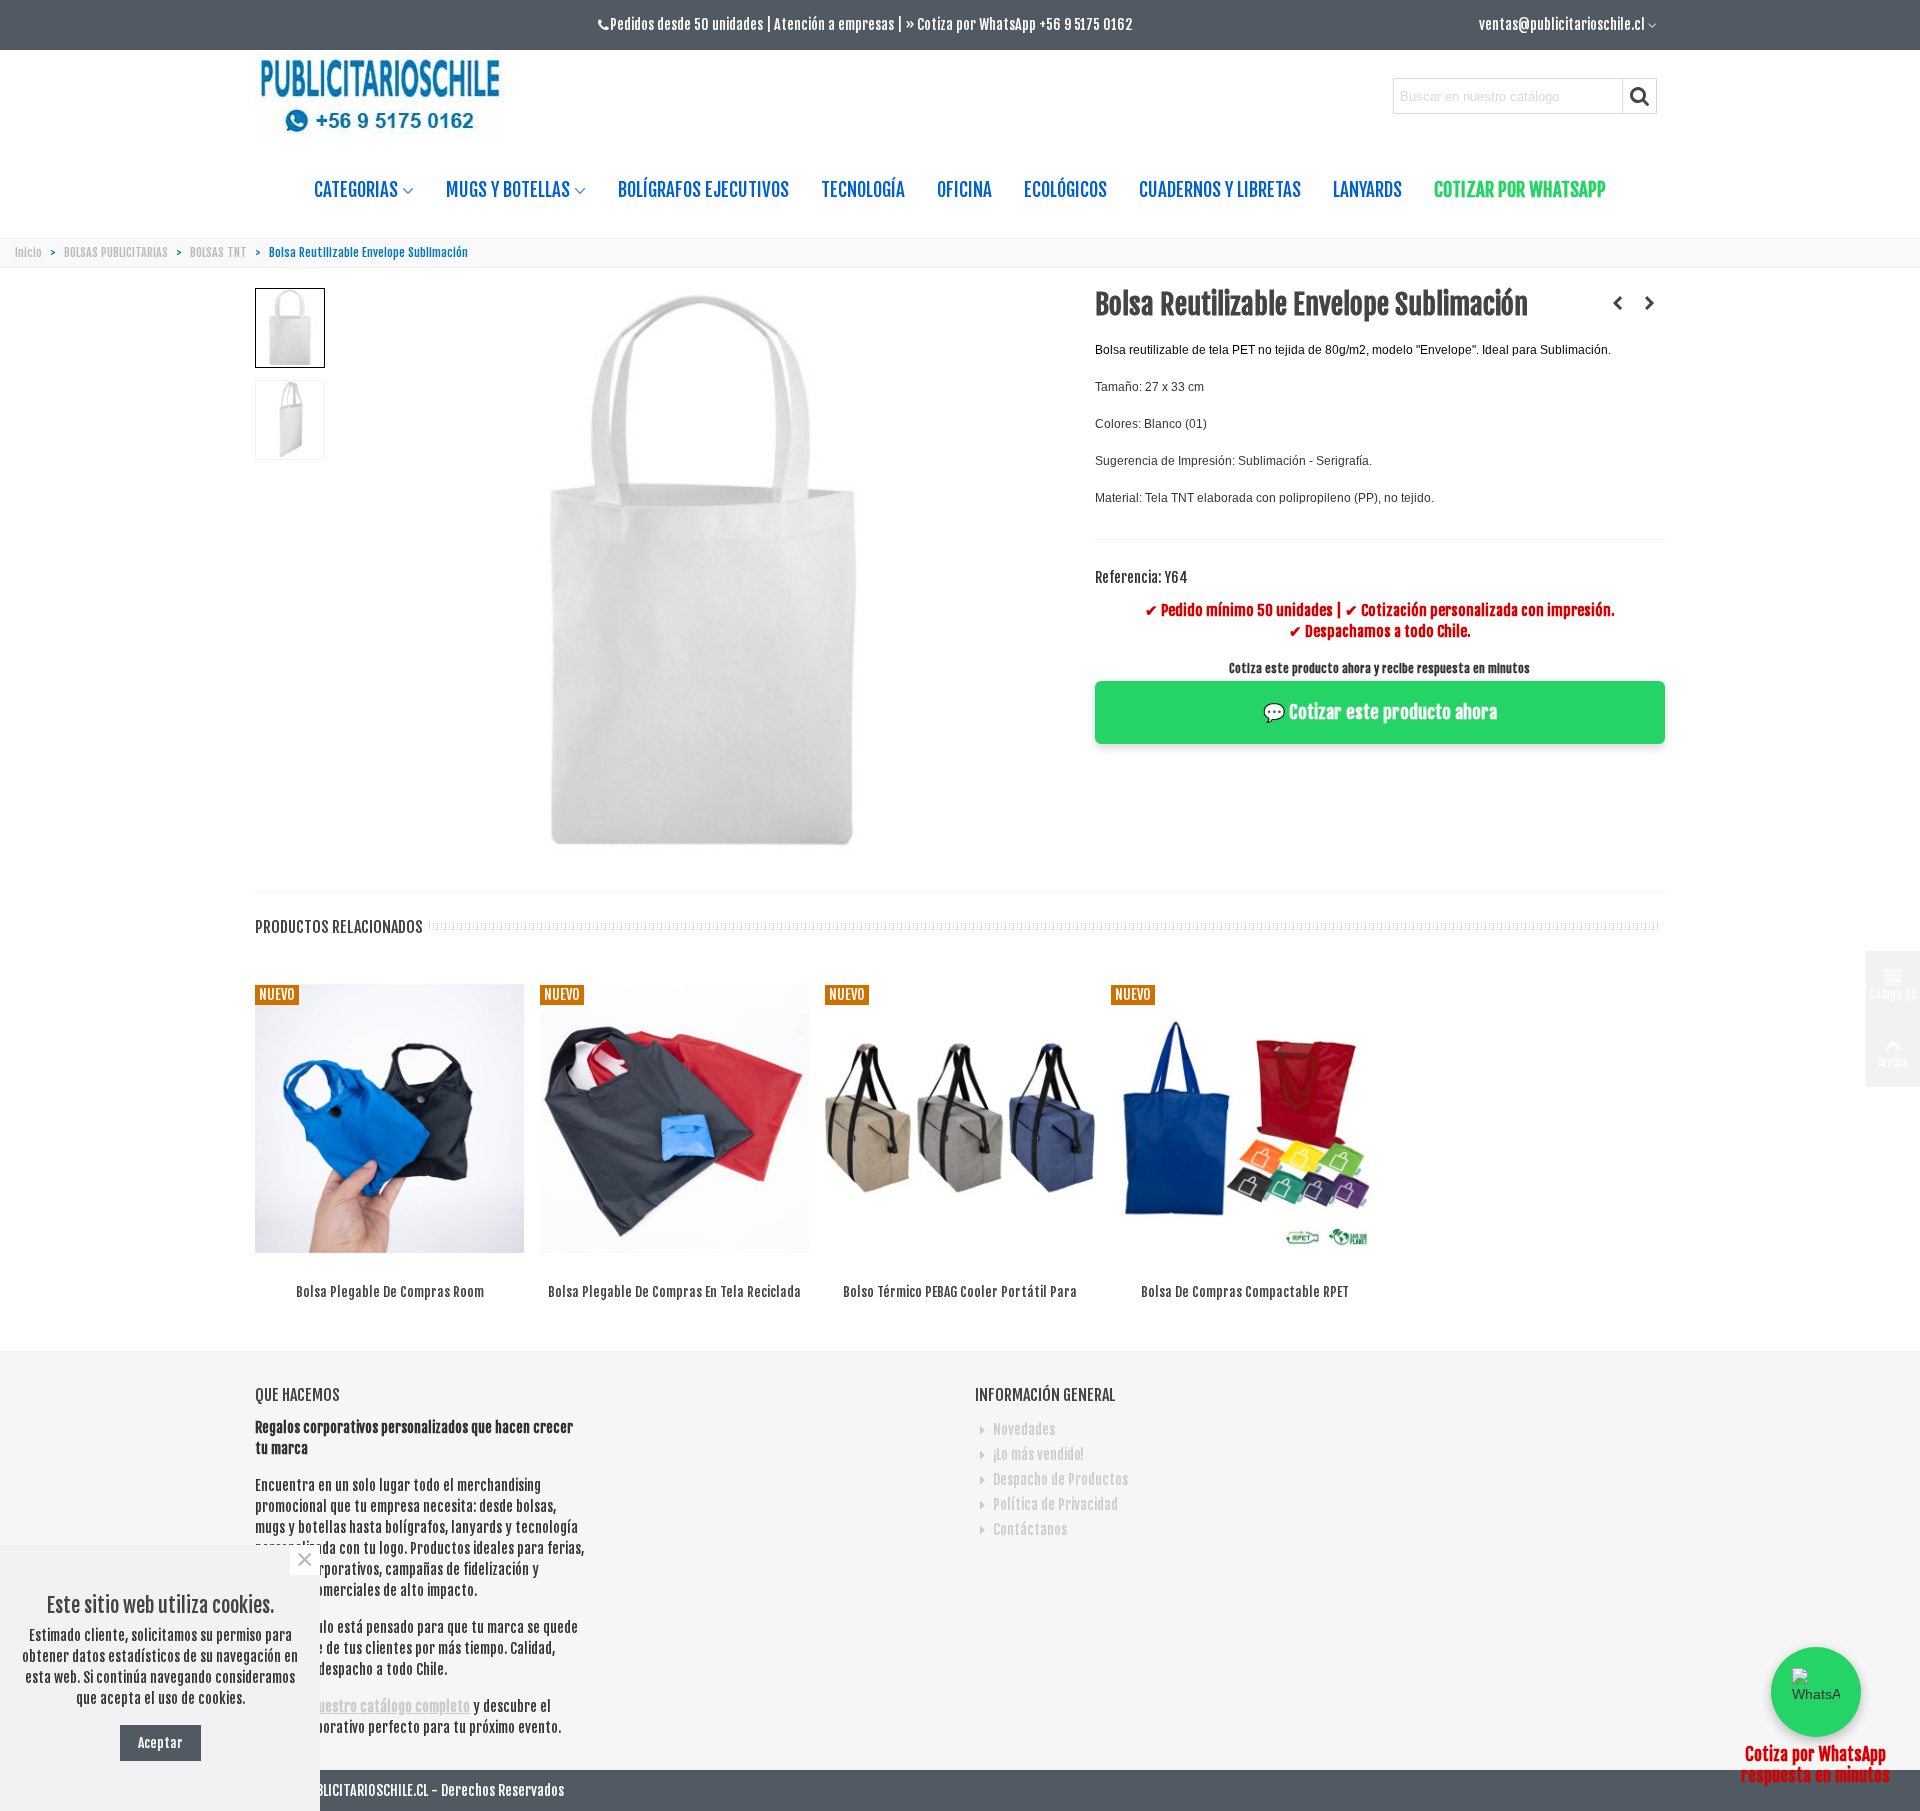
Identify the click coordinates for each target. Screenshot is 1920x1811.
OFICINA (964, 190)
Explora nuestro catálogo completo (367, 1706)
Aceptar (160, 1742)
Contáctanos (1030, 1529)
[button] (1816, 1692)
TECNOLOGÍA (863, 190)
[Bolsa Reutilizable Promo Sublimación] (1618, 303)
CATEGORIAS (356, 190)
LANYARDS (1367, 190)
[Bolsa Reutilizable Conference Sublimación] (1650, 303)
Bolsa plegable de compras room (390, 1291)
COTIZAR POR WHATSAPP (1520, 190)
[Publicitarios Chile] (388, 96)
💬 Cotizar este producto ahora (1380, 712)
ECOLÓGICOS (1065, 190)
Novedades (1024, 1429)
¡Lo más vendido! (1038, 1454)
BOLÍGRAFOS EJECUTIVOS (703, 190)
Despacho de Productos (1060, 1479)
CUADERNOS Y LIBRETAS (1220, 190)
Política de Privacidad (1055, 1504)
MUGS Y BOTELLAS (508, 190)
